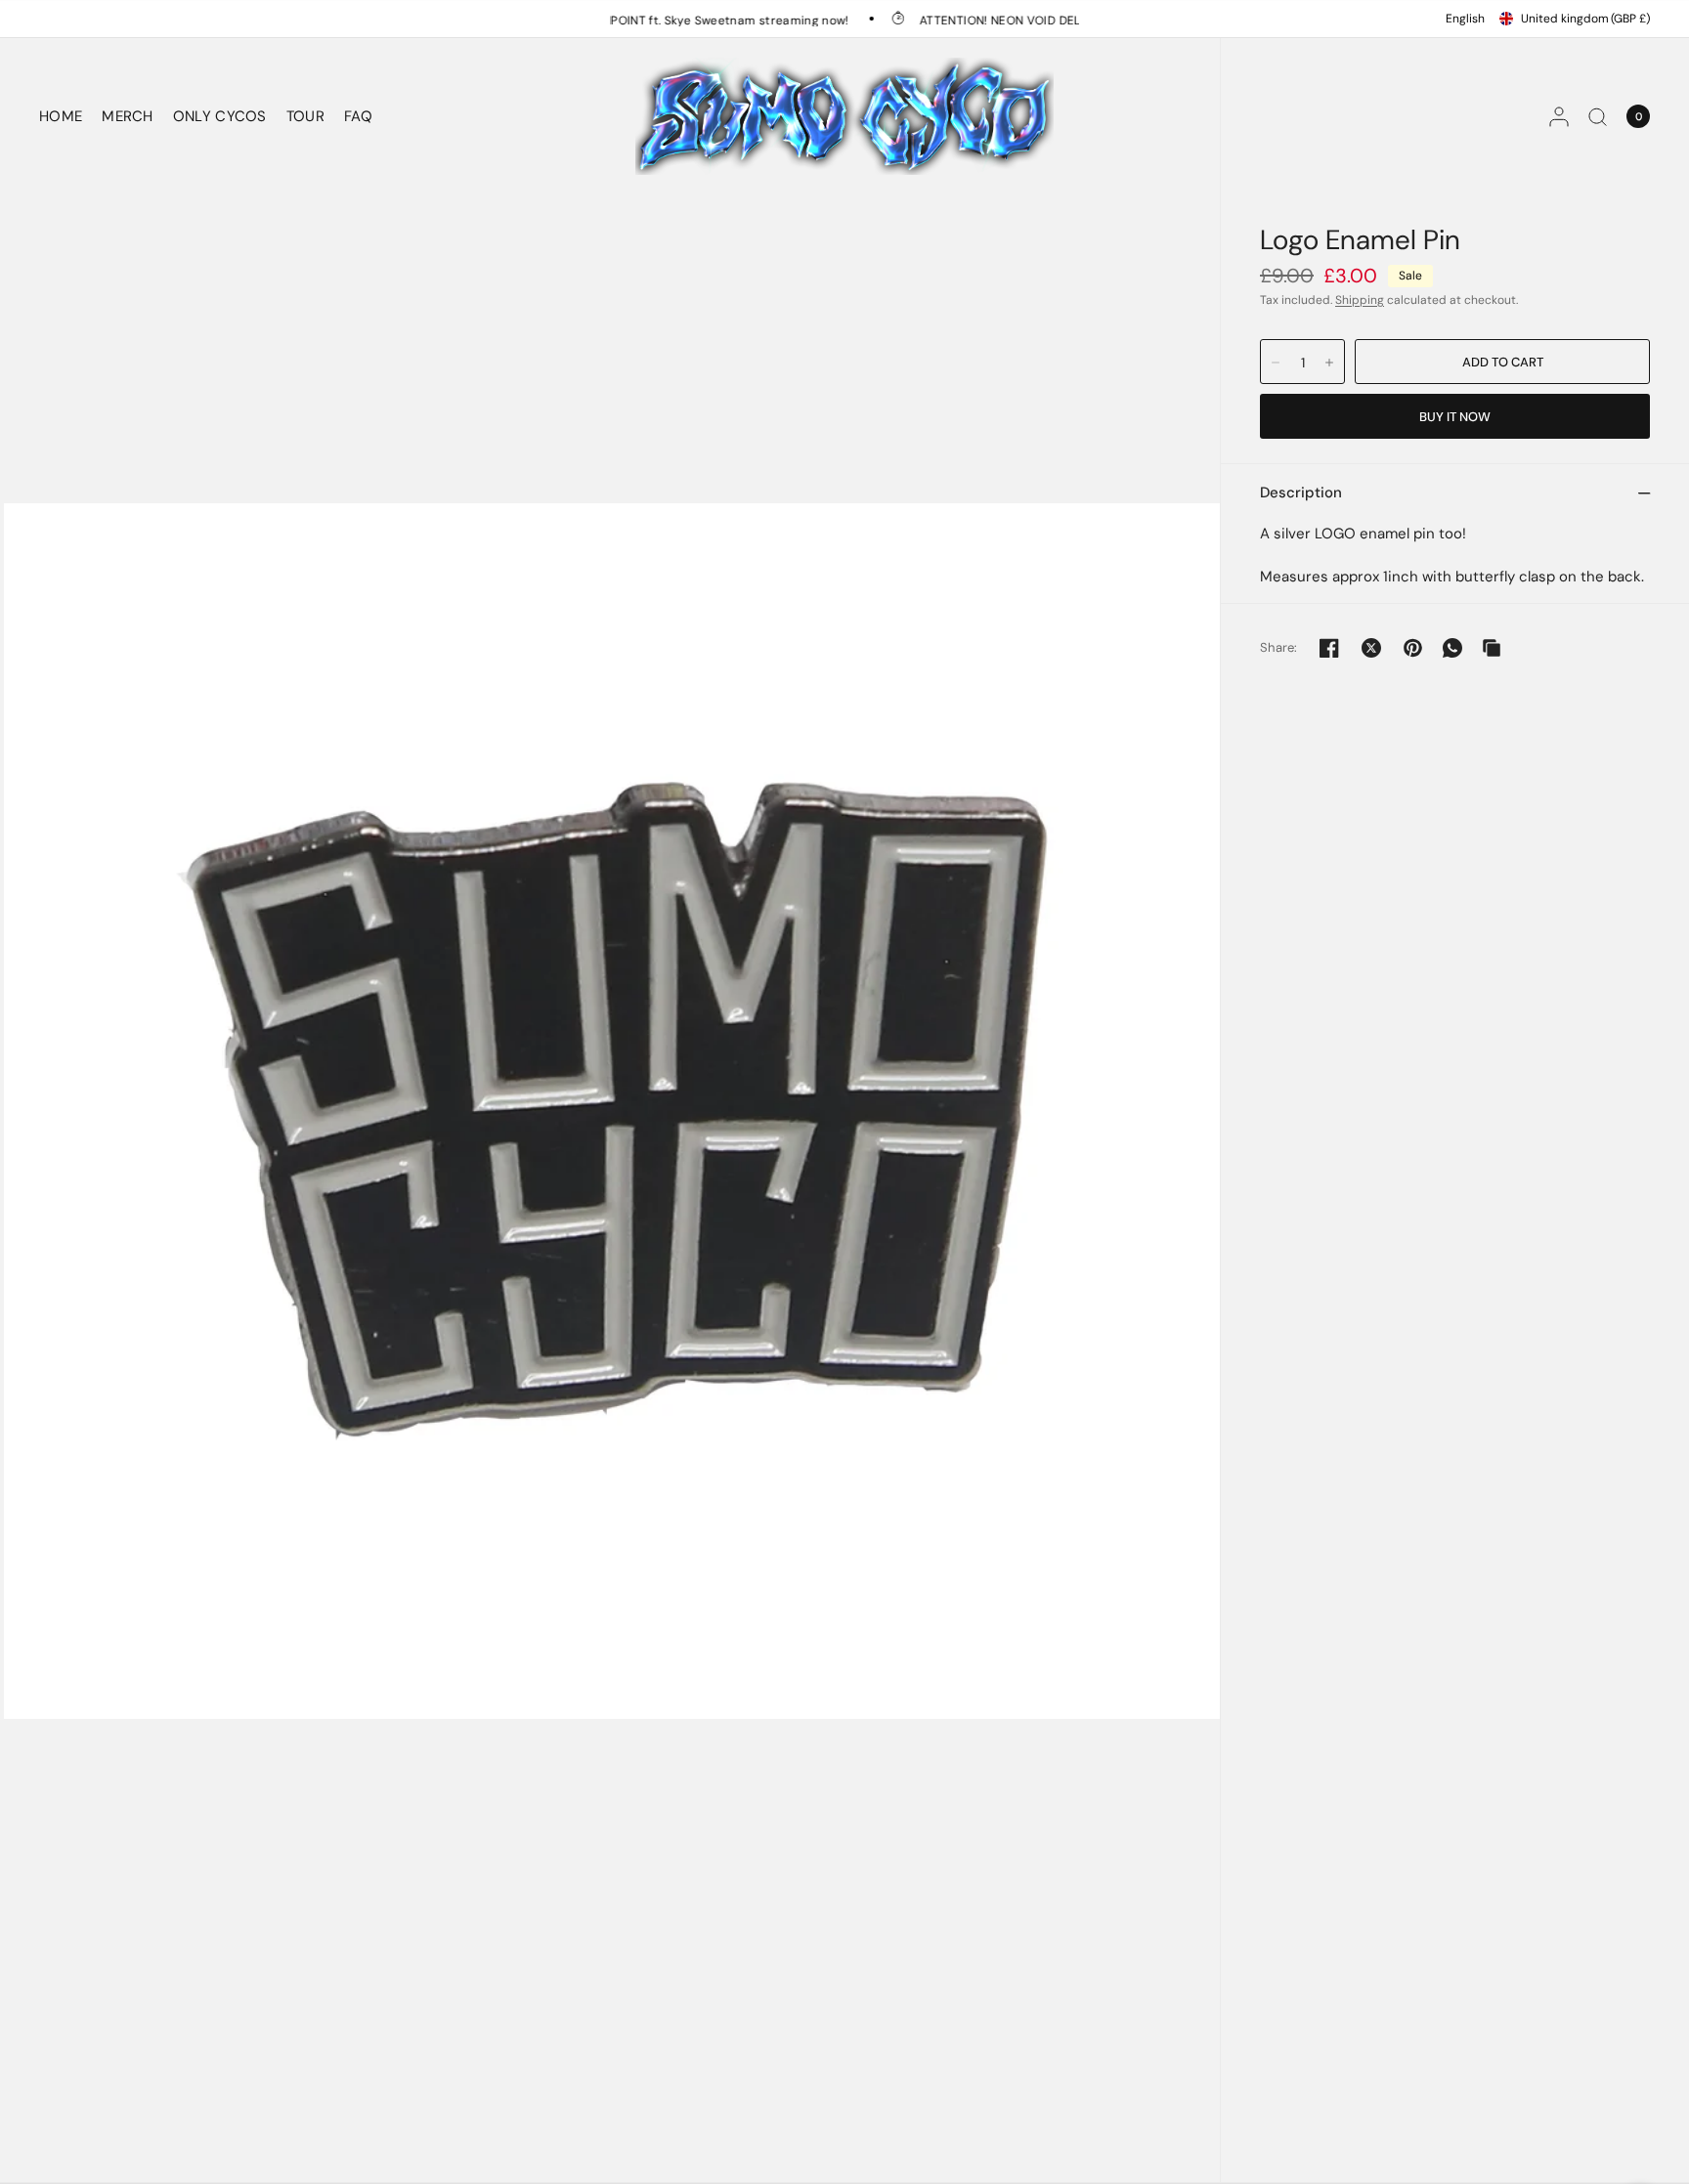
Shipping (1360, 300)
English (1465, 19)
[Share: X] (1371, 648)
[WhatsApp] (1452, 648)
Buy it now (1455, 417)
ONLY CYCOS (220, 116)
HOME (61, 116)
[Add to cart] (1502, 362)
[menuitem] (65, 116)
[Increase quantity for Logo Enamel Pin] (1329, 363)
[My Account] (1559, 116)
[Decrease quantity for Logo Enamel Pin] (1276, 363)
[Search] (1598, 116)
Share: (1279, 647)
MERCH (128, 116)
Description (1301, 492)
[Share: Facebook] (1329, 648)
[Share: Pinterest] (1413, 648)
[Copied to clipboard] (1492, 648)
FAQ (358, 116)
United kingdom (1585, 19)
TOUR (305, 116)
